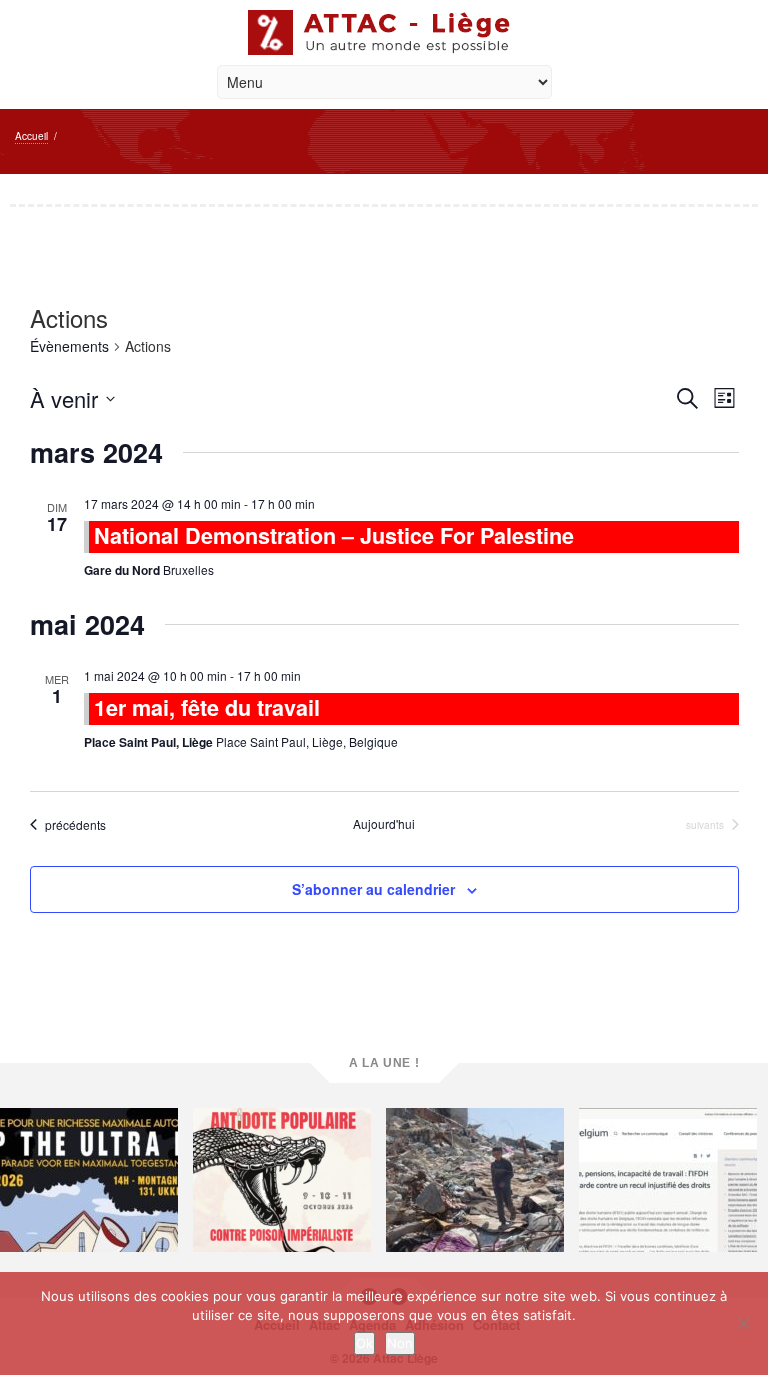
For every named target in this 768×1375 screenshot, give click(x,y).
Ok (364, 1343)
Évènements (69, 346)
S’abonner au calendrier (373, 889)
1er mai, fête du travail (207, 707)
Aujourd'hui (384, 824)
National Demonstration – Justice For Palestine (334, 535)
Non (400, 1343)
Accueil (31, 136)
